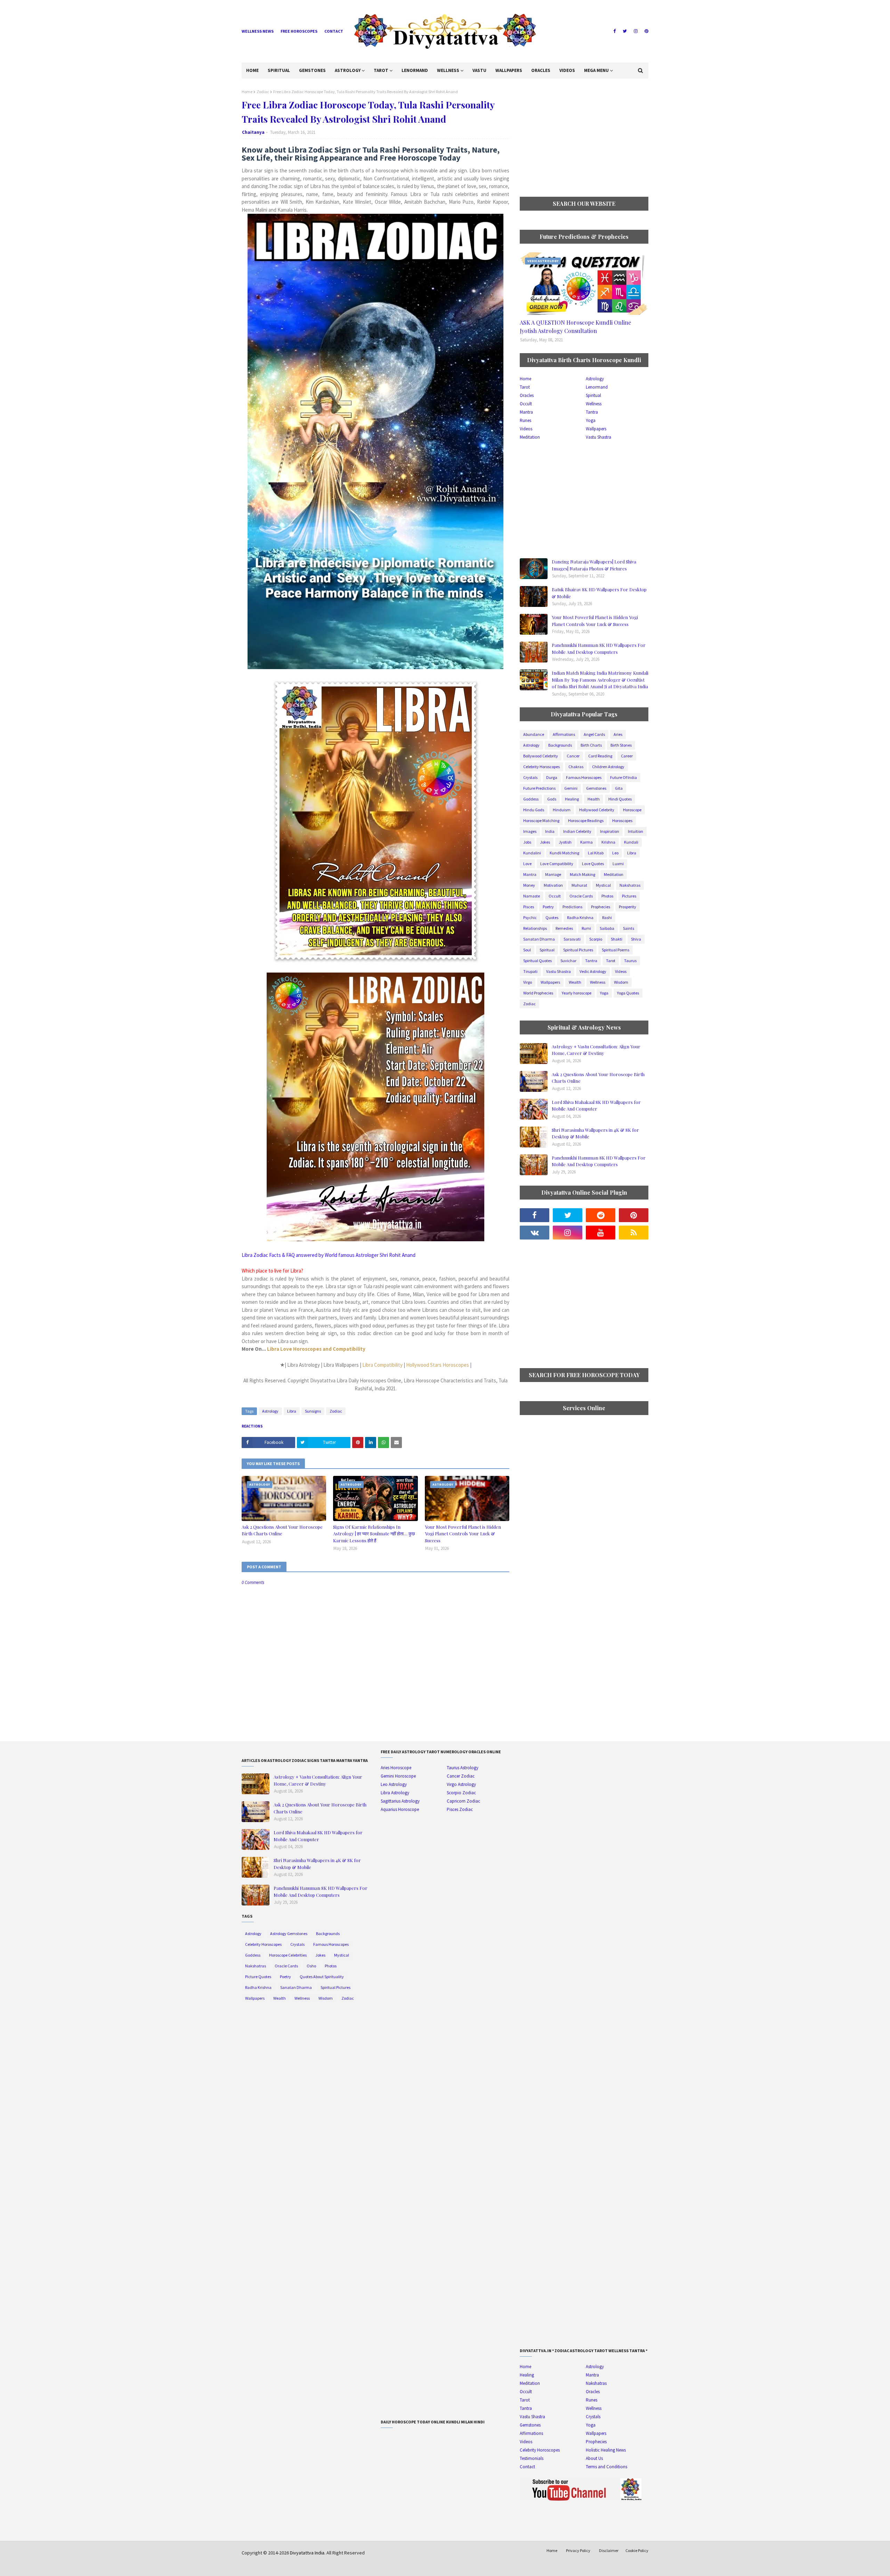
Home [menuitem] (252, 70)
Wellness (594, 404)
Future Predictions (539, 788)
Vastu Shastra (598, 437)
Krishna (608, 842)
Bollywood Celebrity (541, 756)
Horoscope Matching (541, 820)
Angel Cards (594, 734)
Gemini (571, 788)
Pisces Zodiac (460, 1809)
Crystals (530, 777)
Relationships (535, 928)
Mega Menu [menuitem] (596, 70)
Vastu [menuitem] (479, 70)
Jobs (527, 842)
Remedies (564, 928)
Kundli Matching (564, 853)
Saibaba (607, 928)
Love (527, 864)
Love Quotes (593, 864)
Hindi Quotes (620, 799)
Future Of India (624, 777)
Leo (615, 853)
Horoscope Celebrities (288, 1955)
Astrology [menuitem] (348, 70)
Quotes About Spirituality (322, 1977)
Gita (619, 788)
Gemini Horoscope (398, 1776)
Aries (618, 734)
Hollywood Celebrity (597, 810)
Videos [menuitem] (567, 70)
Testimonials (532, 2458)
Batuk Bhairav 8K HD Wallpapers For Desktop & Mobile (599, 593)
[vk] (535, 1233)
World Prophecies (538, 993)
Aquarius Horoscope (400, 1809)
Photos (607, 896)
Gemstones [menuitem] (312, 70)
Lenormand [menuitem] (415, 70)
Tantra (592, 412)
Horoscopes (622, 820)
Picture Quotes (258, 1977)
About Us (594, 2458)
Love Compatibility (557, 864)
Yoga (591, 420)
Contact (334, 31)
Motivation (553, 885)
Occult (526, 404)
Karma (586, 842)
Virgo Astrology (461, 1784)
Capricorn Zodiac (463, 1801)
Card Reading (600, 756)
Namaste (532, 896)
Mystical (603, 885)
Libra (292, 1411)
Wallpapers (596, 429)
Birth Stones (621, 745)
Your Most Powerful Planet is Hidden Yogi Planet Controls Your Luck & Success (463, 1534)
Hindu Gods (534, 810)
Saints (629, 928)
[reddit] (601, 1215)
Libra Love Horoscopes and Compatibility (316, 1349)
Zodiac (263, 92)
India (550, 831)
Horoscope (632, 810)
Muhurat (579, 885)
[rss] (634, 1233)
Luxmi (618, 864)
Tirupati (530, 971)
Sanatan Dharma (539, 939)
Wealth (575, 982)
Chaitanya (253, 132)
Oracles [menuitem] (541, 70)
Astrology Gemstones (289, 1933)
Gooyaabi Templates (350, 2566)
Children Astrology (608, 767)
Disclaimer (609, 2550)
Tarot (525, 387)
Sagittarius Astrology (400, 1801)
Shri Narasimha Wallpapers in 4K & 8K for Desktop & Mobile (595, 1133)
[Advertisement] (584, 138)
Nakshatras (630, 885)
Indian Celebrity (577, 831)
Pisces (529, 907)
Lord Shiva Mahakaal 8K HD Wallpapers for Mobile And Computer (596, 1106)
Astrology (270, 1411)
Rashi (607, 917)
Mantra (526, 412)
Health (594, 799)
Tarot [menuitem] (381, 70)
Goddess (531, 799)
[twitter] (625, 31)
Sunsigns (313, 1411)
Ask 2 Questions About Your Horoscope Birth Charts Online (282, 1530)
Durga (552, 777)
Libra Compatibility (382, 1365)
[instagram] (636, 31)
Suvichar (568, 961)
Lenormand (597, 387)
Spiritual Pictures (578, 950)
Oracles (527, 395)
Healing (572, 799)
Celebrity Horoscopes (541, 767)
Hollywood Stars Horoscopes (438, 1365)
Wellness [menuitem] (448, 70)
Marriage (553, 874)
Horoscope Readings (586, 820)
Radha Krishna (580, 917)
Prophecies (601, 907)
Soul (527, 950)
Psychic (530, 917)
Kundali (631, 842)
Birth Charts (591, 745)
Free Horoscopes (299, 31)
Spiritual (593, 395)
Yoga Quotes (628, 993)
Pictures (629, 896)
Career (627, 756)
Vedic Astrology (593, 971)
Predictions (572, 907)
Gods (552, 799)
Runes (525, 420)
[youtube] (601, 1233)
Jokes (545, 842)
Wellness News (258, 31)
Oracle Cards (581, 896)
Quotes (552, 917)
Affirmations (564, 734)
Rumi (586, 928)
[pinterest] (646, 31)
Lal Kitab (596, 853)
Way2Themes (291, 2566)
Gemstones (596, 788)
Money (529, 885)
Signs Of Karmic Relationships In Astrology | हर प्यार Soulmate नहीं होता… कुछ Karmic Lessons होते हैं (374, 1534)
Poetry (548, 907)
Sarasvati (572, 939)
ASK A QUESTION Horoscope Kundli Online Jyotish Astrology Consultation (575, 327)
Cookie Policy (637, 2550)
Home (247, 92)
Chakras (576, 767)
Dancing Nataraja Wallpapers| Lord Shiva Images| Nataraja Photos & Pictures (594, 565)
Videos (526, 429)
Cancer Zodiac (461, 1776)
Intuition (636, 831)
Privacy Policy (578, 2550)
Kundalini (532, 853)
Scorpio (596, 939)
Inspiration (610, 831)
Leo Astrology (394, 1784)
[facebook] (614, 31)
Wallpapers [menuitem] (509, 70)
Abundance (534, 734)
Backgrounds (560, 745)
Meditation (530, 437)
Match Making (582, 874)
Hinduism (562, 810)
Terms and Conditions (606, 2467)
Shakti (617, 939)
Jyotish (565, 842)
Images (530, 831)
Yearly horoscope (577, 993)
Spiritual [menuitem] (279, 70)
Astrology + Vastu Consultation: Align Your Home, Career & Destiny (596, 1050)
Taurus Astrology (463, 1768)
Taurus (630, 961)
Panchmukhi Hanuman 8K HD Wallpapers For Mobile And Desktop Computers (599, 648)
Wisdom (621, 982)
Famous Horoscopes (584, 777)
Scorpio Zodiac (461, 1793)
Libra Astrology (395, 1793)
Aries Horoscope (396, 1768)
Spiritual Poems (616, 950)
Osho (311, 1966)
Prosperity (628, 907)
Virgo (528, 982)
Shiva (636, 939)
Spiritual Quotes (537, 961)
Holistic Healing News (606, 2450)
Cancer (573, 756)
